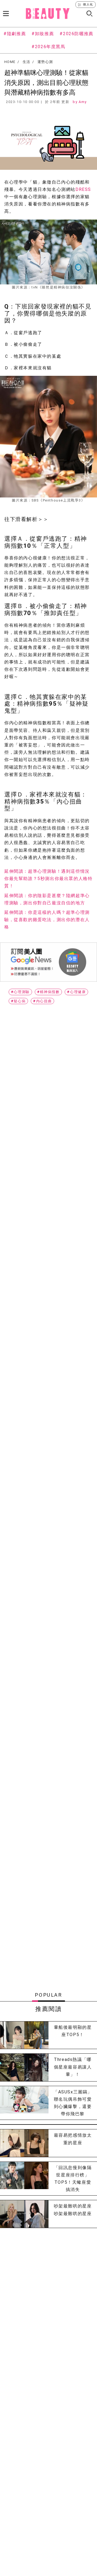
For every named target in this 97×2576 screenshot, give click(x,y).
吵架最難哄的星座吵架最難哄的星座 (73, 2210)
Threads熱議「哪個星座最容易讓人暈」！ (73, 2067)
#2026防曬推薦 (76, 34)
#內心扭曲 (42, 1001)
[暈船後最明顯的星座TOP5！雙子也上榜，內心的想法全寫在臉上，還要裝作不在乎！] (24, 2035)
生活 (27, 62)
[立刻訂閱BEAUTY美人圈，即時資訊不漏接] (48, 962)
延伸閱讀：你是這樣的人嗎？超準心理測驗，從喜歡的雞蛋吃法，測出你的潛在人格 (47, 920)
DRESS (83, 189)
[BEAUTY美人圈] (48, 14)
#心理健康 (76, 992)
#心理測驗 (20, 992)
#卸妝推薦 (43, 34)
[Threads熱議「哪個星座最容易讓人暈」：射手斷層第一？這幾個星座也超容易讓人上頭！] (24, 2067)
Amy (83, 102)
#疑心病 (18, 1001)
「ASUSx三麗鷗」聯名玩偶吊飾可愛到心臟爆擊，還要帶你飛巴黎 (73, 2103)
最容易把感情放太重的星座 (73, 2139)
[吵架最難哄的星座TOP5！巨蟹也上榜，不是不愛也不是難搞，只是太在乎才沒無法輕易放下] (24, 2214)
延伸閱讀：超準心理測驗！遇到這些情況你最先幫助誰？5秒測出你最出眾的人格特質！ (48, 879)
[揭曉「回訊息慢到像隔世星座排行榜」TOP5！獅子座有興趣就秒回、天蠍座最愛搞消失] (24, 2179)
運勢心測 (45, 62)
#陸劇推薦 (15, 34)
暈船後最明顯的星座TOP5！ (73, 2031)
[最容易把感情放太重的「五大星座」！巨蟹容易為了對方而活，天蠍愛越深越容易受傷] (24, 2143)
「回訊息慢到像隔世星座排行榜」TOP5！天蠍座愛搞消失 (73, 2179)
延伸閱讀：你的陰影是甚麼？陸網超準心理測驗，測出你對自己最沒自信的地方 (47, 899)
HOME (10, 62)
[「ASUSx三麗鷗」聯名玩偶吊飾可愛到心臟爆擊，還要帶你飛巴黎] (24, 2103)
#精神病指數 (48, 992)
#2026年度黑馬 (48, 47)
